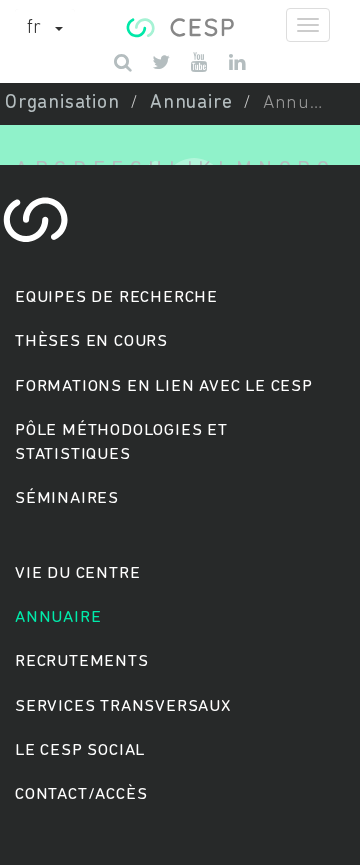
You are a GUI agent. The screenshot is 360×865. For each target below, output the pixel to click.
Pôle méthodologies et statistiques (121, 442)
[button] (45, 29)
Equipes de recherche (116, 297)
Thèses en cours (91, 341)
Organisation (62, 103)
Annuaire (191, 103)
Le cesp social (80, 750)
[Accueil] (179, 25)
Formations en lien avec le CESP (164, 386)
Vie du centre (77, 573)
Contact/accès (81, 794)
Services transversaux (123, 706)
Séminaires (67, 498)
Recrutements (82, 661)
